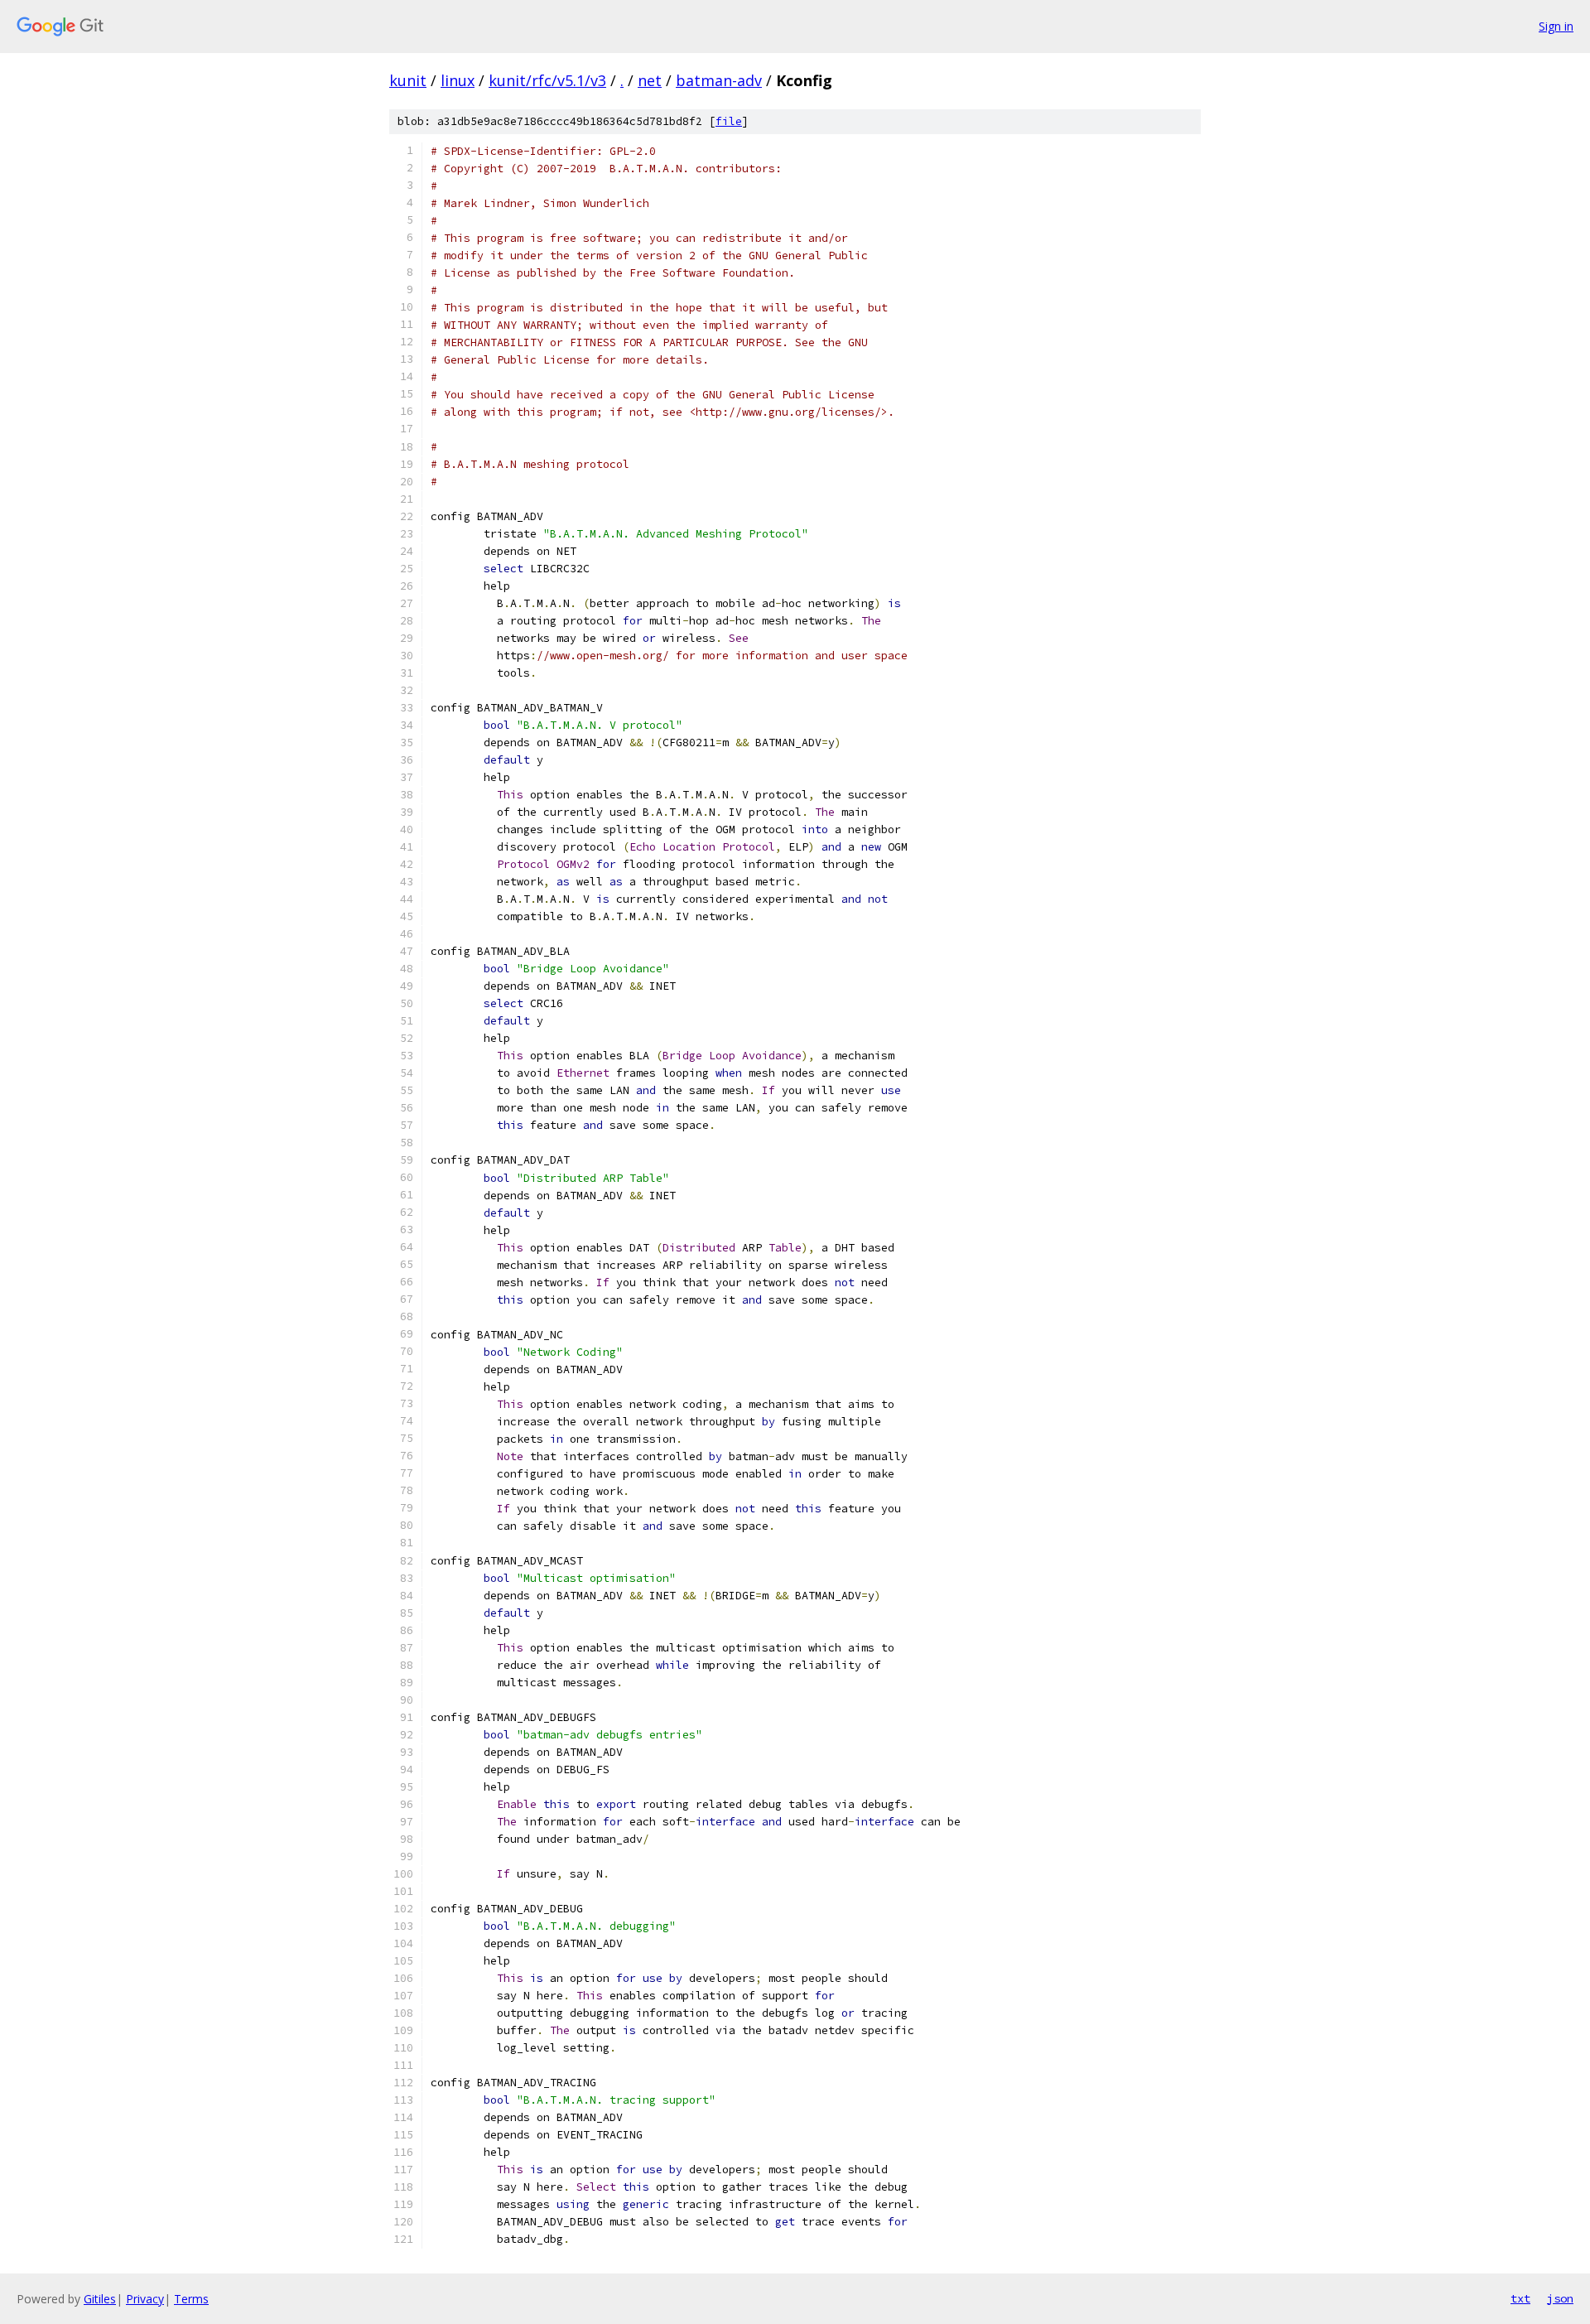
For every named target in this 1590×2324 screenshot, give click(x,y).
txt (1520, 2298)
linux (458, 80)
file (729, 121)
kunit (408, 80)
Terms (191, 2299)
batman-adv (719, 80)
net (650, 80)
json (1560, 2298)
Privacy (145, 2299)
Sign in (1556, 26)
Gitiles (100, 2299)
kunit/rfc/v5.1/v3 (547, 80)
